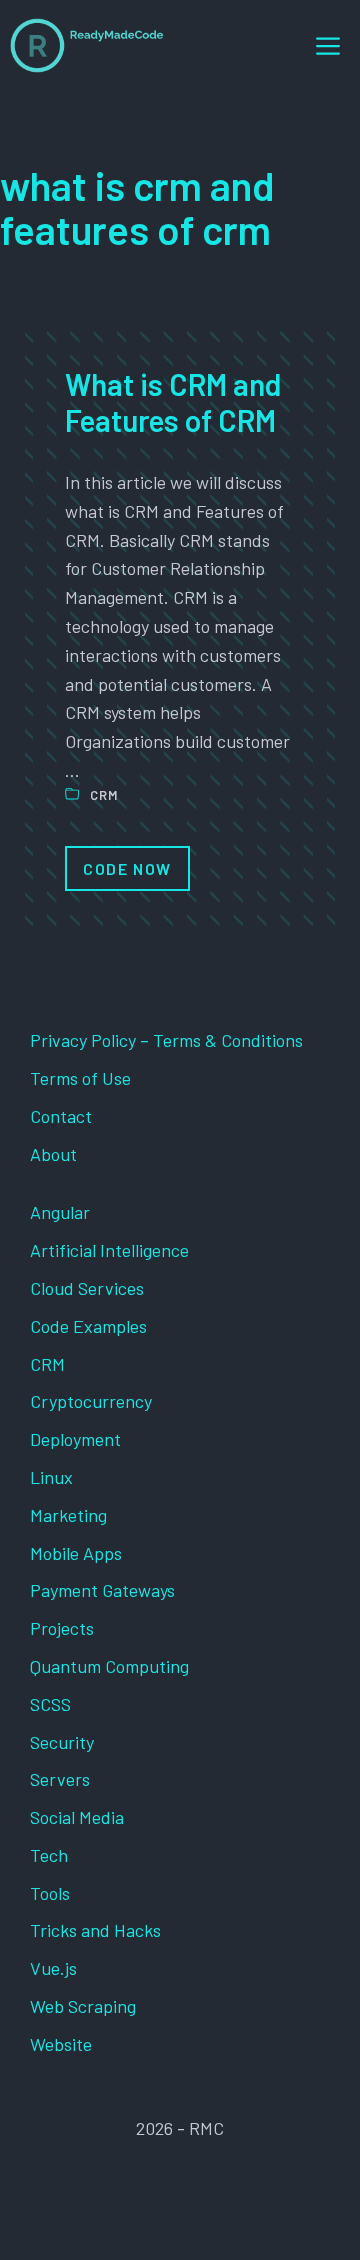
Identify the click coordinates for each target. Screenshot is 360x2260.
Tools (50, 1893)
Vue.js (53, 1968)
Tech (49, 1855)
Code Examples (88, 1326)
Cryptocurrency (91, 1401)
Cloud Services (87, 1288)
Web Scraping (83, 2006)
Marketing (68, 1515)
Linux (51, 1477)
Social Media (77, 1817)
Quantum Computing (109, 1666)
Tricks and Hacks (95, 1930)
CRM (104, 795)
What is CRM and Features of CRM (173, 402)
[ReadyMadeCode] (87, 45)
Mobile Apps (76, 1553)
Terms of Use (80, 1078)
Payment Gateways (102, 1590)
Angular (60, 1212)
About (53, 1154)
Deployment (75, 1439)
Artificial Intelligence (109, 1250)
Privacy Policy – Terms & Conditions (166, 1040)
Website (61, 2044)
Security (62, 1742)
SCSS (50, 1704)
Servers (60, 1779)
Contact (61, 1116)
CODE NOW (127, 868)
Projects (62, 1628)
